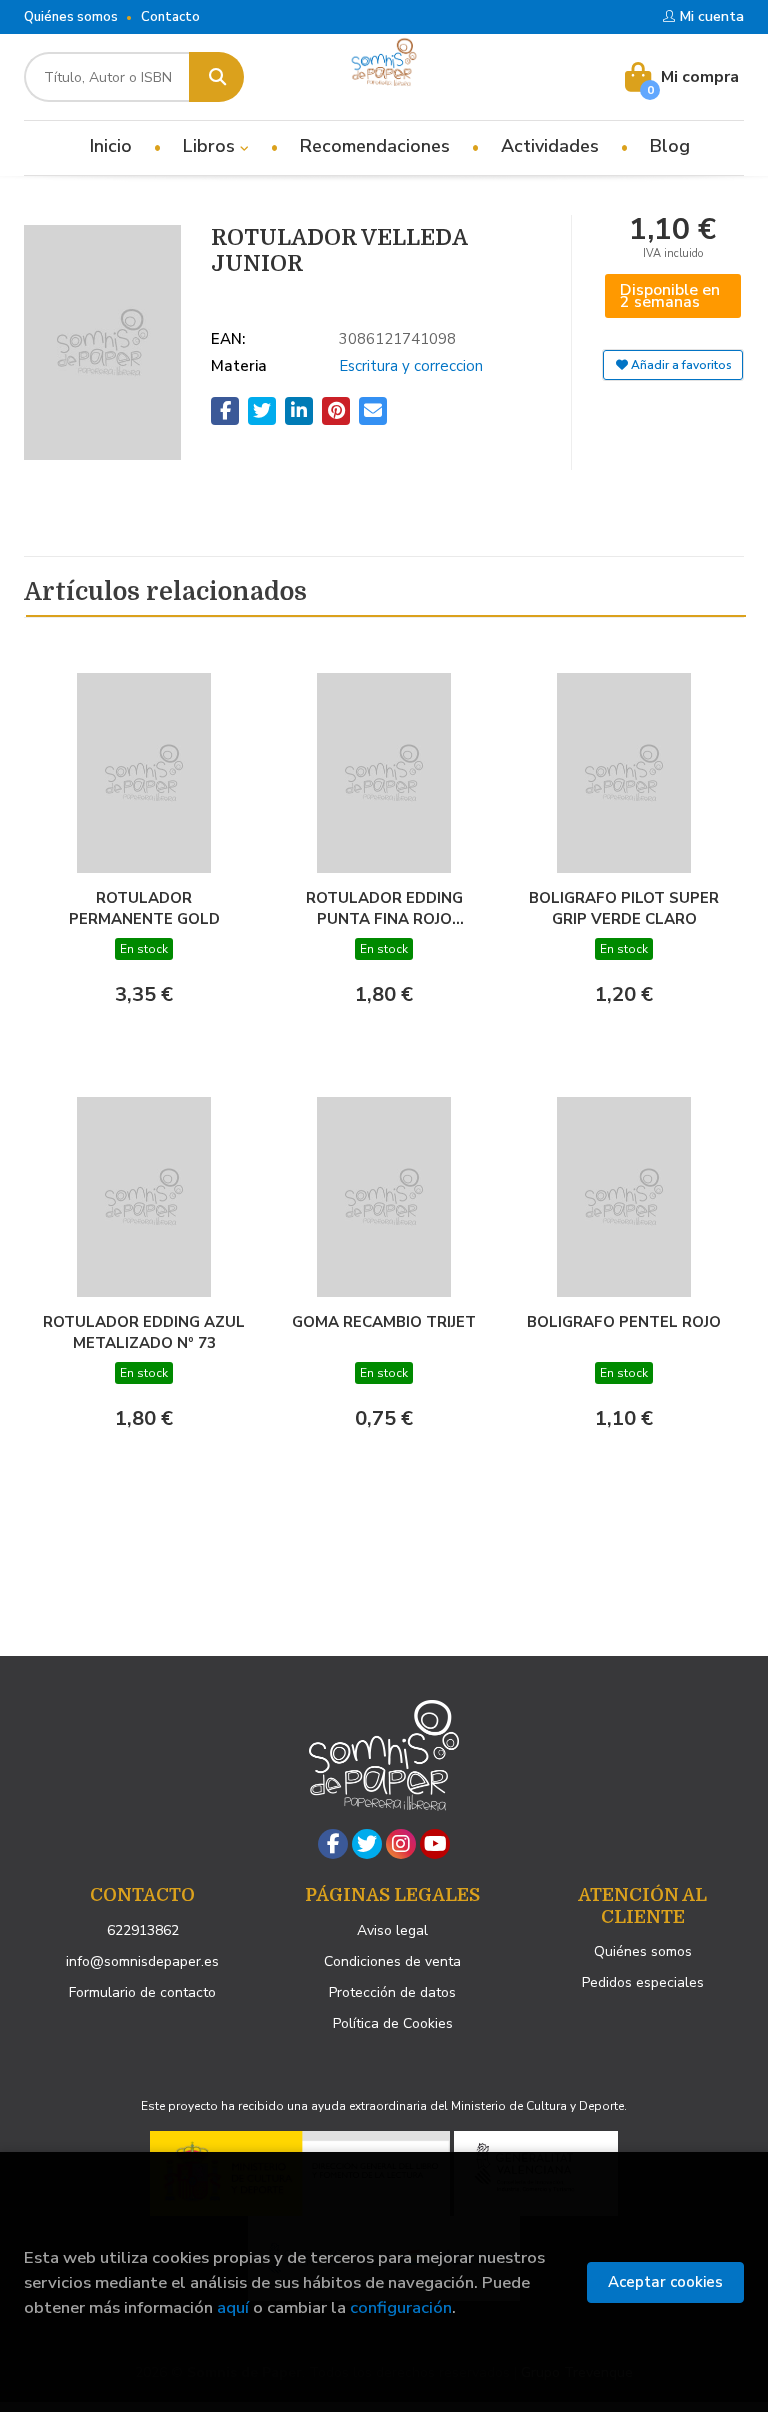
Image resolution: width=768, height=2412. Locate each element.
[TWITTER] (367, 1844)
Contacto (170, 17)
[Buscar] (216, 77)
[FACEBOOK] (333, 1844)
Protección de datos (392, 1992)
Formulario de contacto (142, 1992)
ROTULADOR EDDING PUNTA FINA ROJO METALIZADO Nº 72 (384, 908)
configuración (401, 2307)
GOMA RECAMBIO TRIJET (384, 1322)
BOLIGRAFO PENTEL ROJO (624, 1322)
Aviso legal (392, 1930)
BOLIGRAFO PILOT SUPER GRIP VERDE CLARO (624, 908)
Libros (211, 146)
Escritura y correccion (411, 366)
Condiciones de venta (392, 1961)
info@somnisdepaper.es (142, 1961)
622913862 (143, 1930)
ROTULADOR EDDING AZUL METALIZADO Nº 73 (144, 1332)
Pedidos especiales (643, 1982)
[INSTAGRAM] (401, 1844)
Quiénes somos (71, 17)
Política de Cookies (393, 2023)
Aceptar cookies (665, 2282)
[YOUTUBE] (435, 1844)
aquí (233, 2307)
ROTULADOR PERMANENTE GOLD (144, 908)
